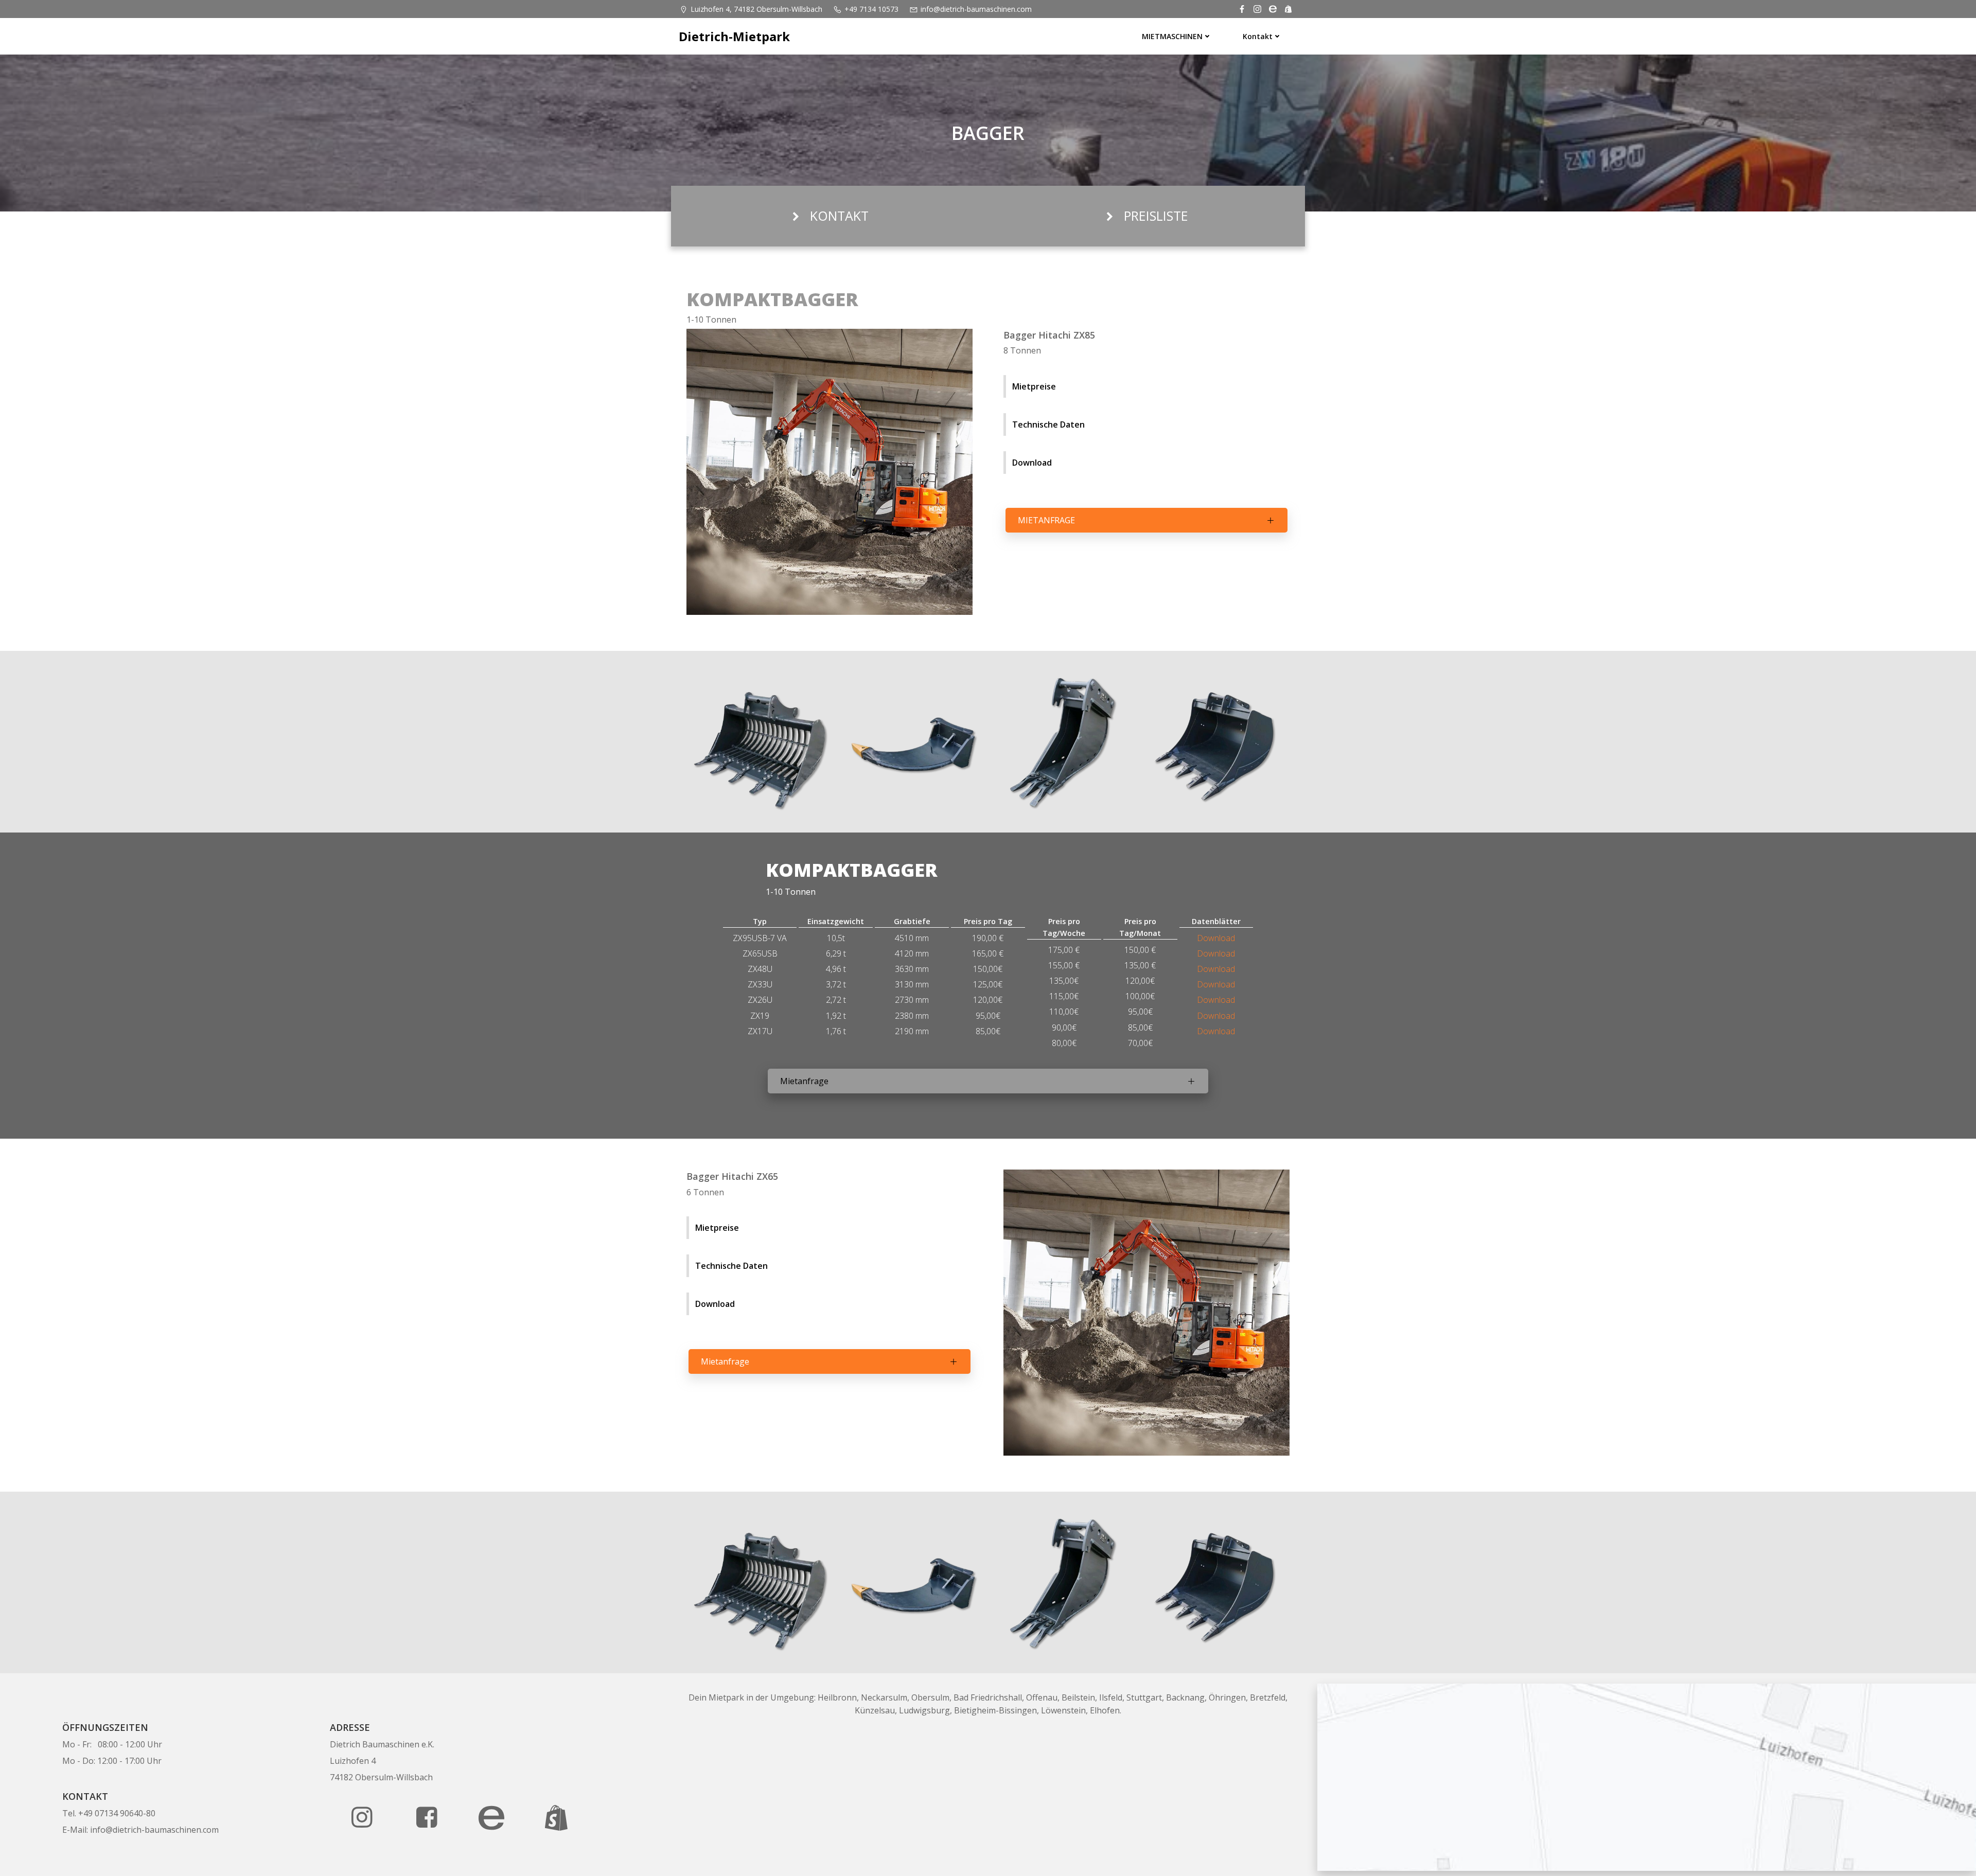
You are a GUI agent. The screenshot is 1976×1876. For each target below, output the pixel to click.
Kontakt (1258, 36)
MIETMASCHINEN (1172, 36)
